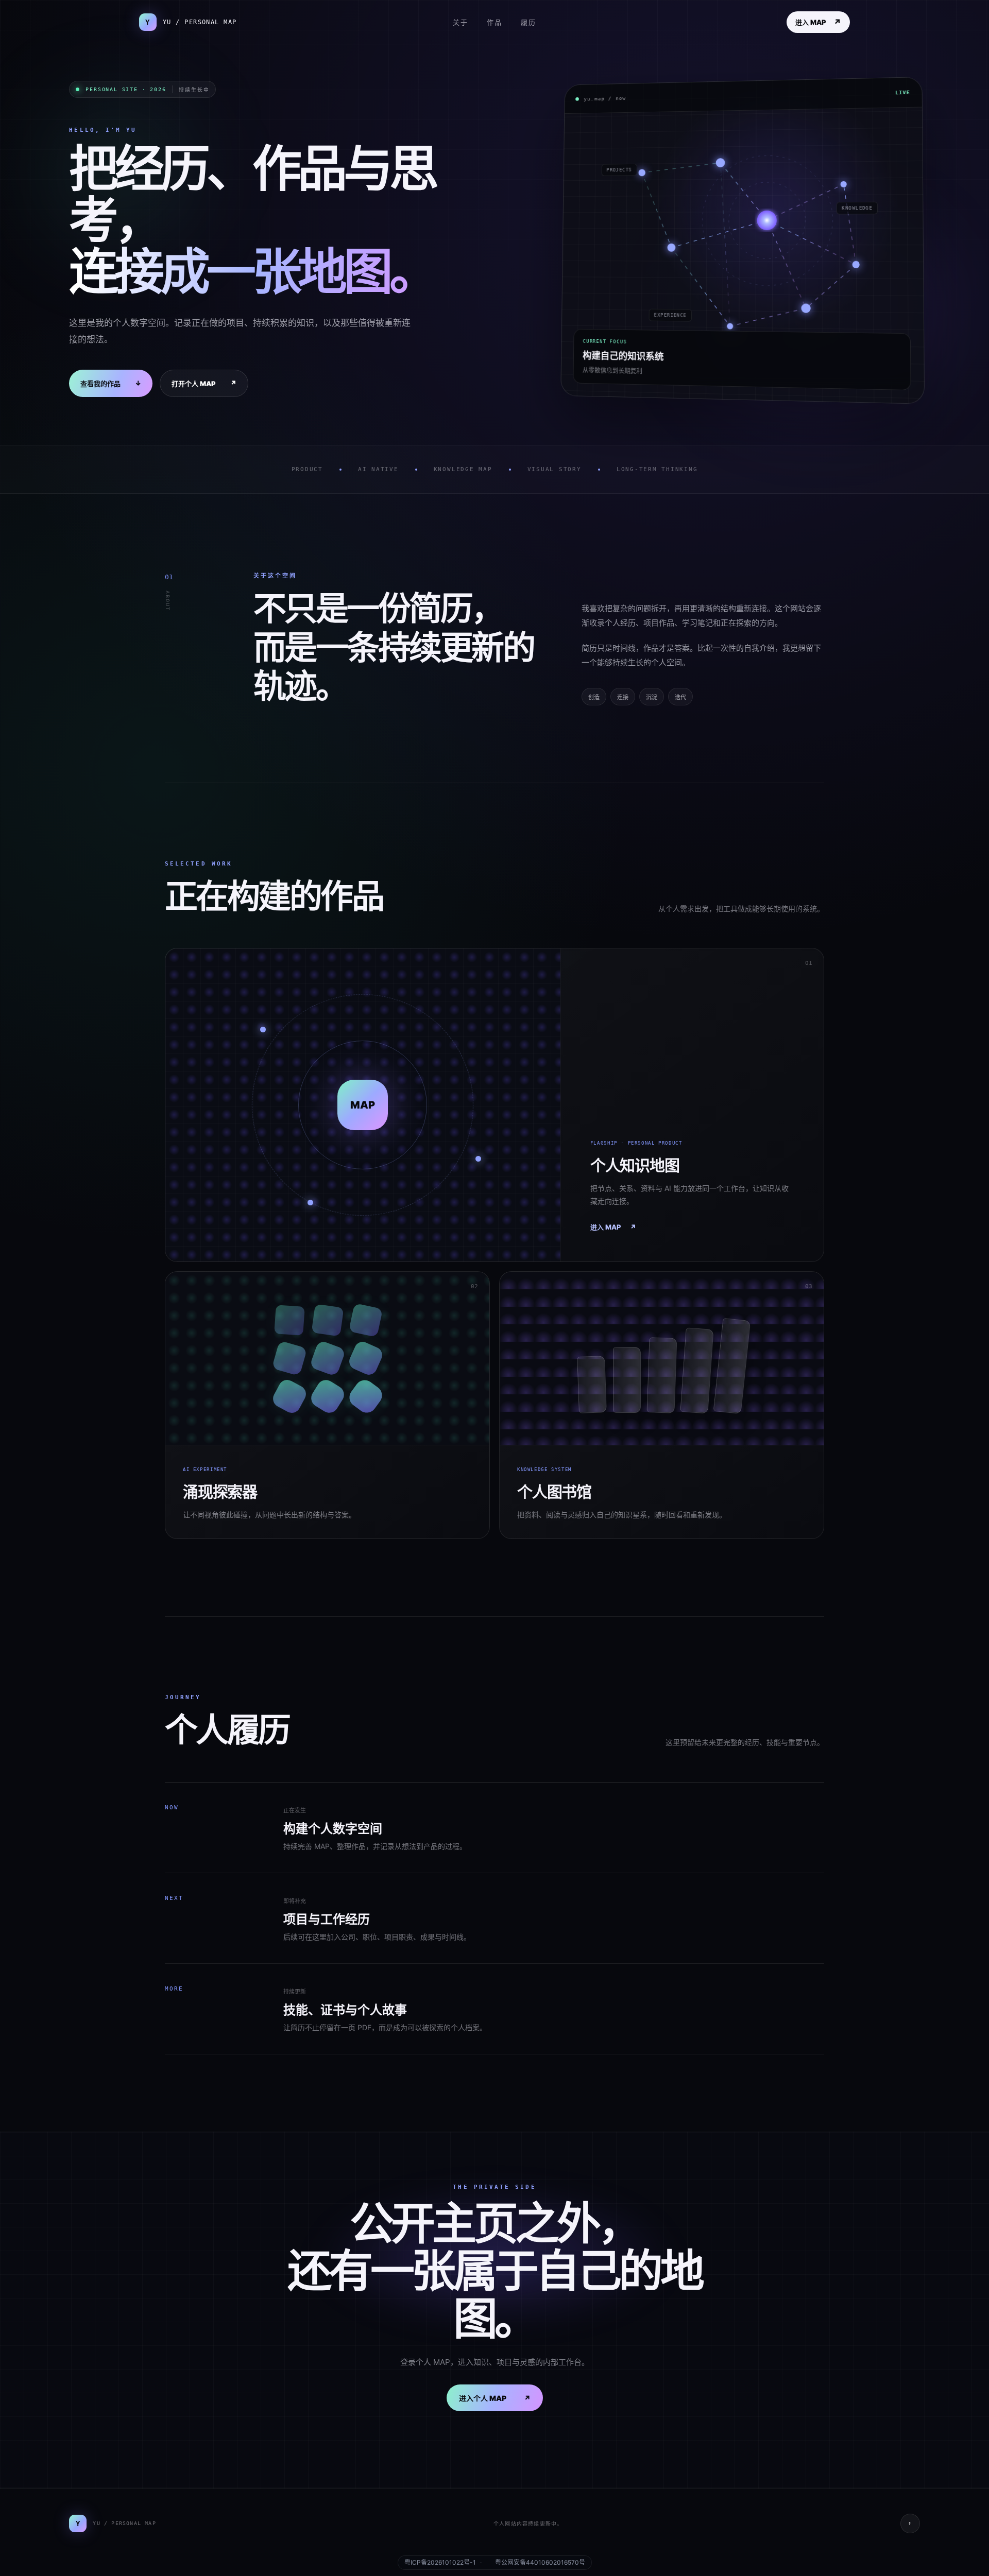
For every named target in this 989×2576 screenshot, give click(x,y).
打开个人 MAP (204, 383)
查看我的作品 (111, 383)
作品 (494, 22)
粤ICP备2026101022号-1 (440, 2563)
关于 (461, 22)
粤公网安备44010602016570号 (540, 2563)
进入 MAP (818, 22)
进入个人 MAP (495, 2398)
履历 (528, 22)
